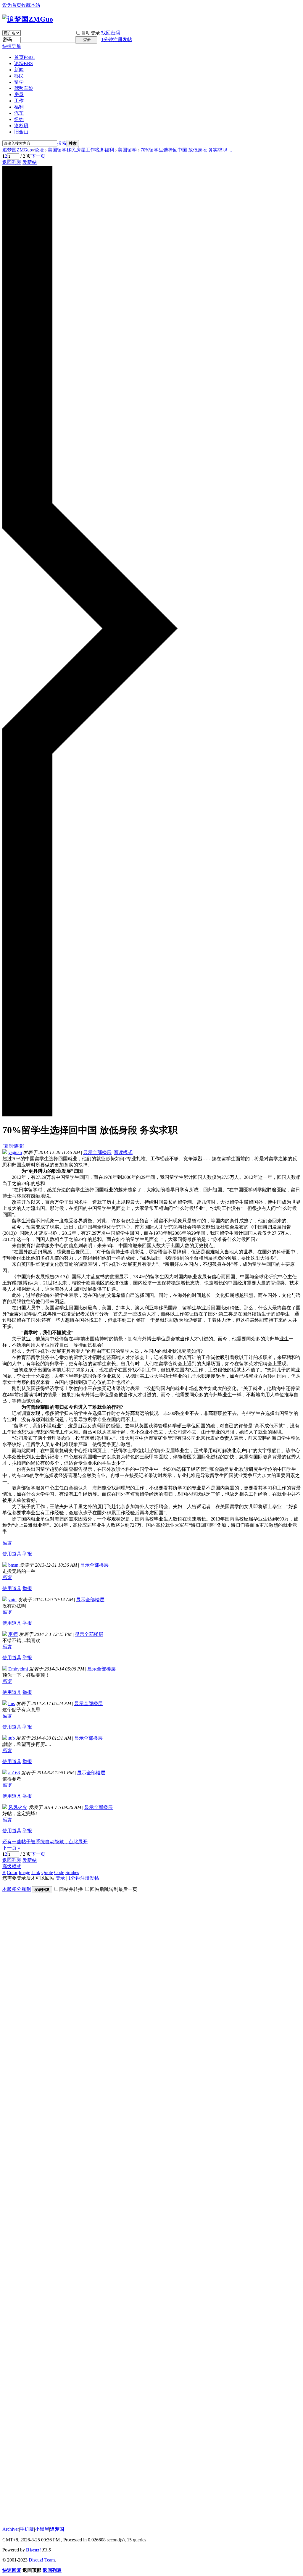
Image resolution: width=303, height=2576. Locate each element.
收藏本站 (31, 5)
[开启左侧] (90, 1115)
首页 (24, 57)
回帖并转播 (71, 1889)
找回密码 (111, 33)
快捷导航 (12, 46)
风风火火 (18, 1807)
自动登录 (91, 33)
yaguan (15, 1152)
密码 (7, 39)
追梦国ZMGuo (17, 150)
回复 (7, 1543)
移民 (19, 76)
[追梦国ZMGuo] (28, 19)
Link (36, 1872)
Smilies (72, 1872)
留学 (19, 82)
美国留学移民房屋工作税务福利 (81, 150)
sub (12, 1738)
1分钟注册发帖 (117, 39)
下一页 (38, 156)
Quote (47, 1872)
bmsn (13, 1565)
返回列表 (12, 162)
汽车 (19, 113)
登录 (60, 1878)
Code (59, 1872)
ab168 (14, 1773)
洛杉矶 (21, 126)
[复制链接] (13, 1146)
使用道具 (12, 1554)
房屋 (19, 95)
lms (12, 1703)
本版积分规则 (17, 1889)
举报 (27, 1554)
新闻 (19, 70)
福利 (19, 107)
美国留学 (127, 150)
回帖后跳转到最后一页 (114, 1889)
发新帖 (30, 162)
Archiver (11, 2529)
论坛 (24, 63)
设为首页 (12, 5)
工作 (19, 101)
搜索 (62, 143)
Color (12, 1872)
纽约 (19, 119)
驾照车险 (24, 88)
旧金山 (21, 132)
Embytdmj (18, 1669)
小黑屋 (42, 2529)
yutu (12, 1600)
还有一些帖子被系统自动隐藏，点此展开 (45, 1842)
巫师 (13, 1634)
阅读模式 (123, 1152)
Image (24, 1872)
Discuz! (33, 2550)
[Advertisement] (47, 2053)
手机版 (27, 2529)
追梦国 (57, 2529)
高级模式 (12, 1866)
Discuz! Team (42, 2560)
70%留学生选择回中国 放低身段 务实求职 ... (186, 150)
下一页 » (11, 1848)
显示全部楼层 (97, 1152)
